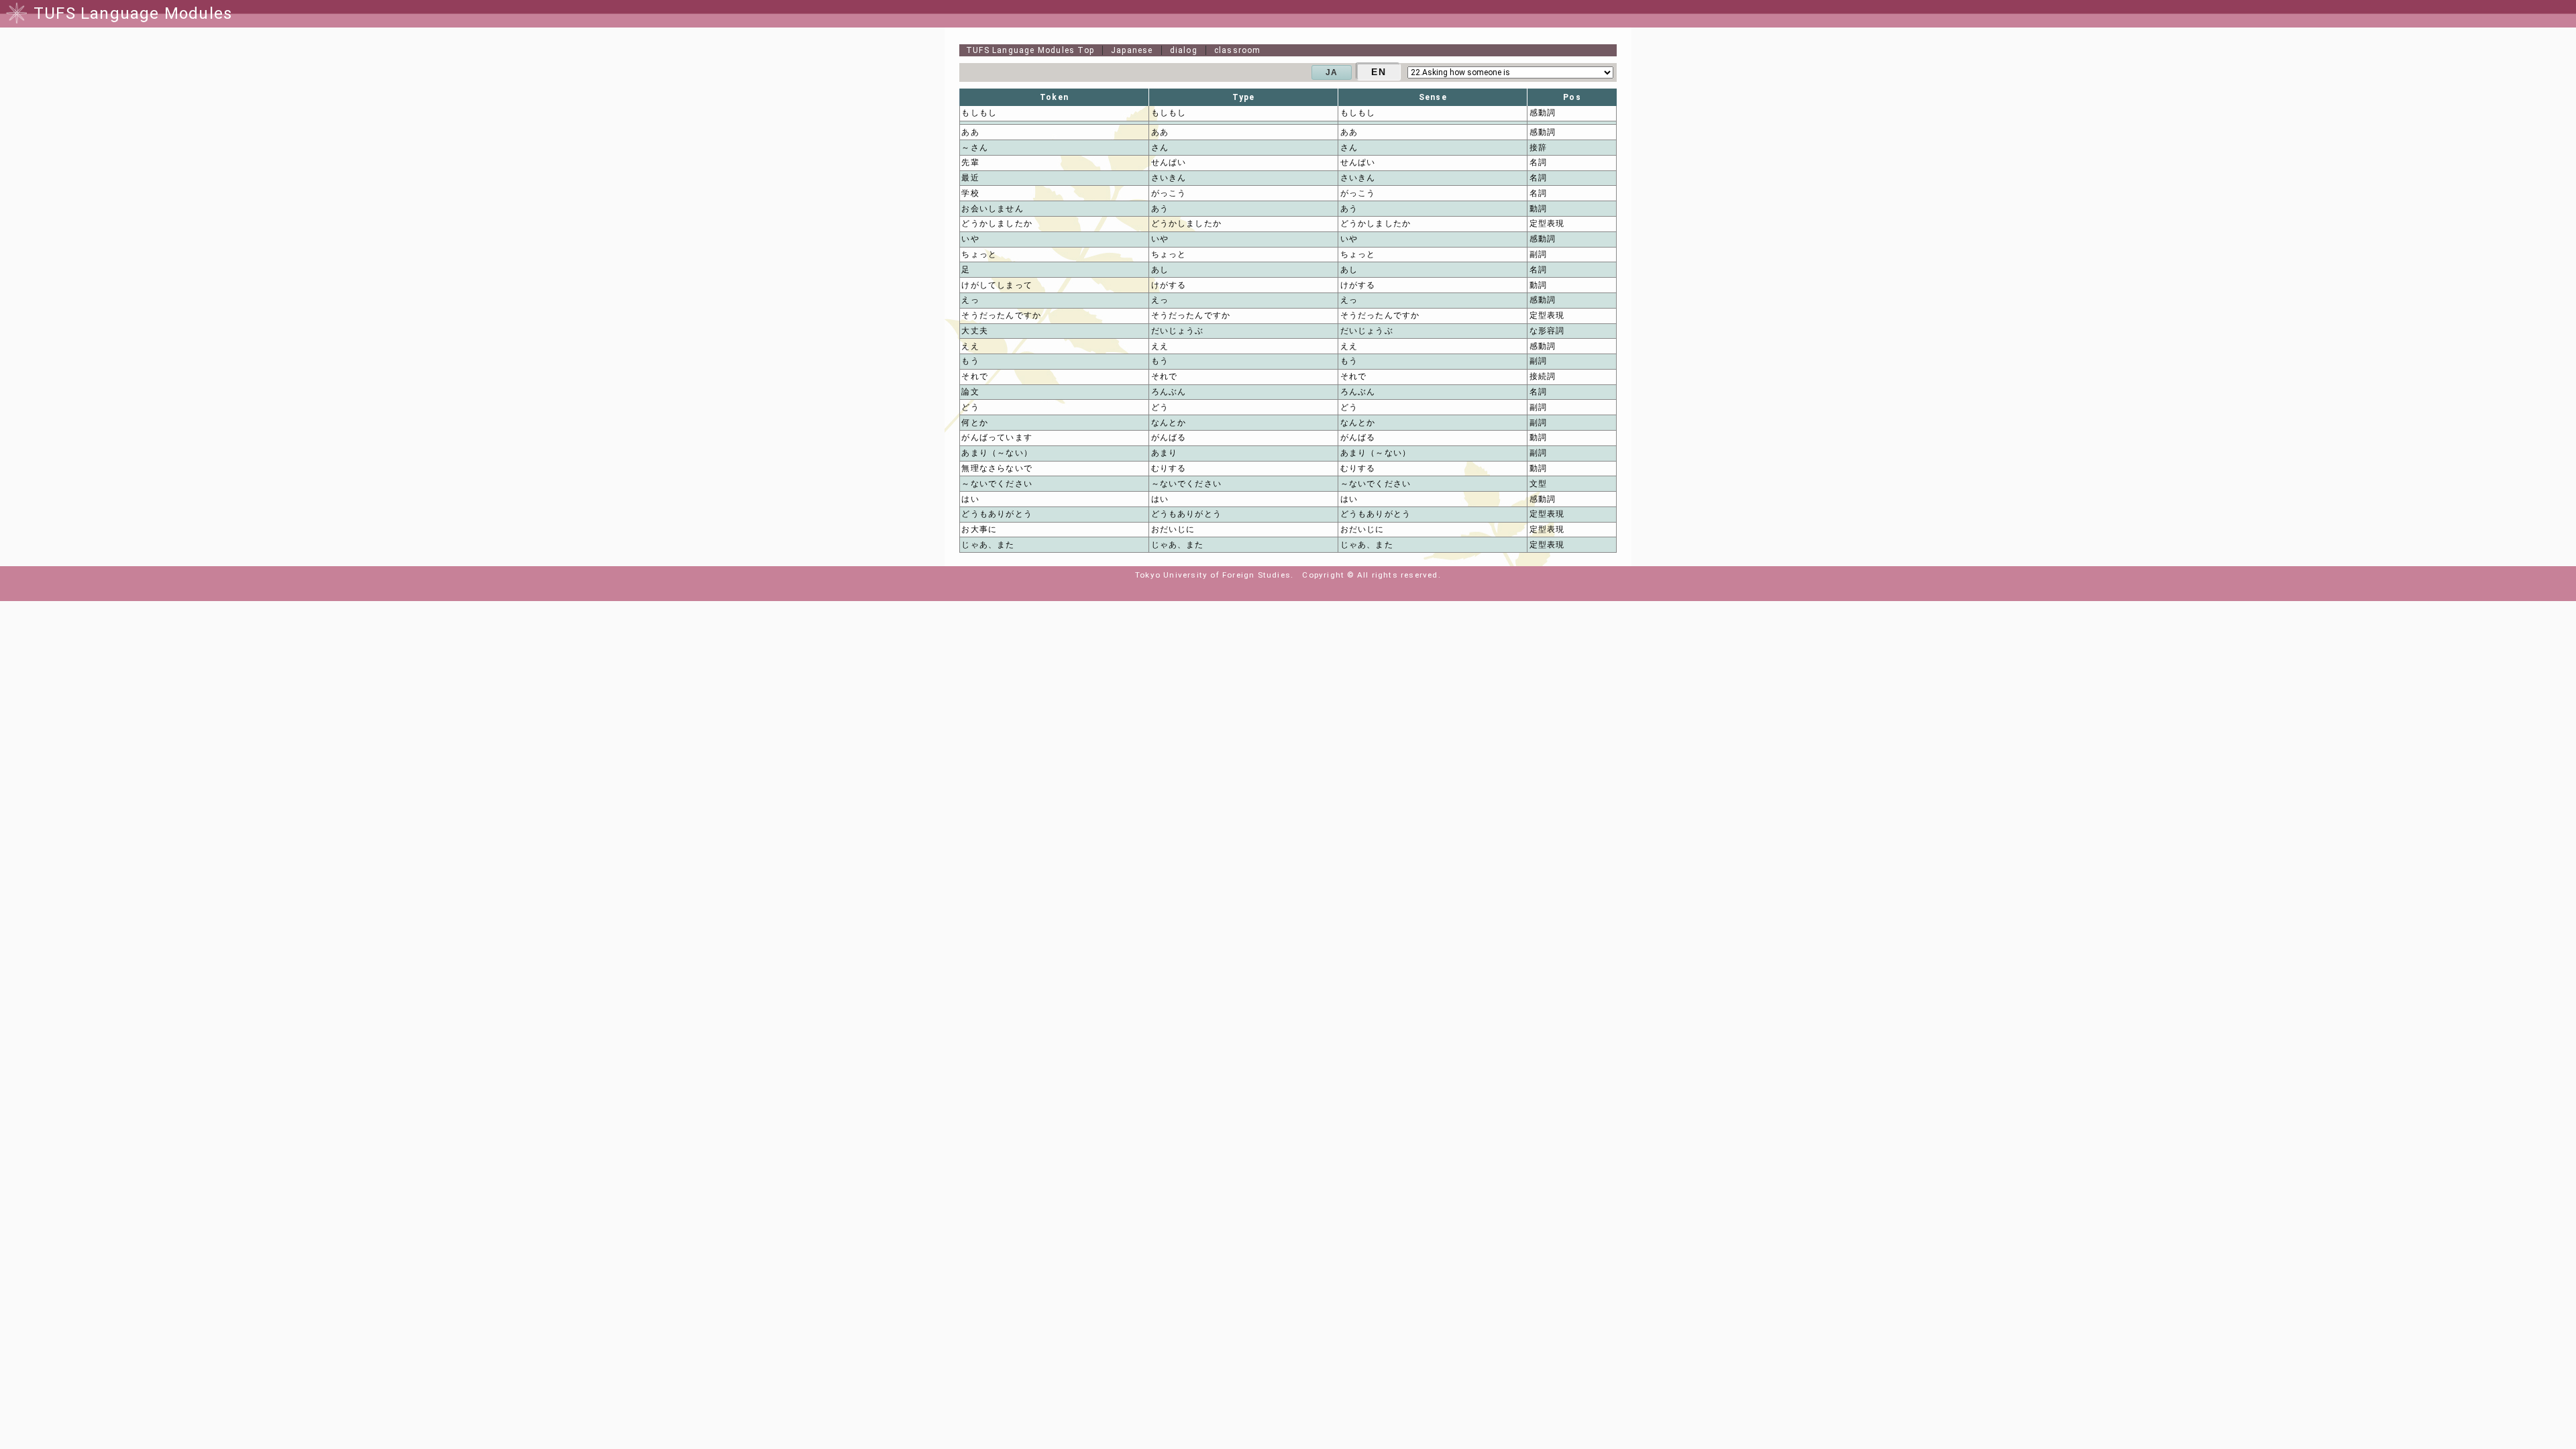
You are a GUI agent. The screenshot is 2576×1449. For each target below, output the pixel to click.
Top (1030, 50)
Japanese (1132, 50)
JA (1332, 72)
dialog (1184, 50)
